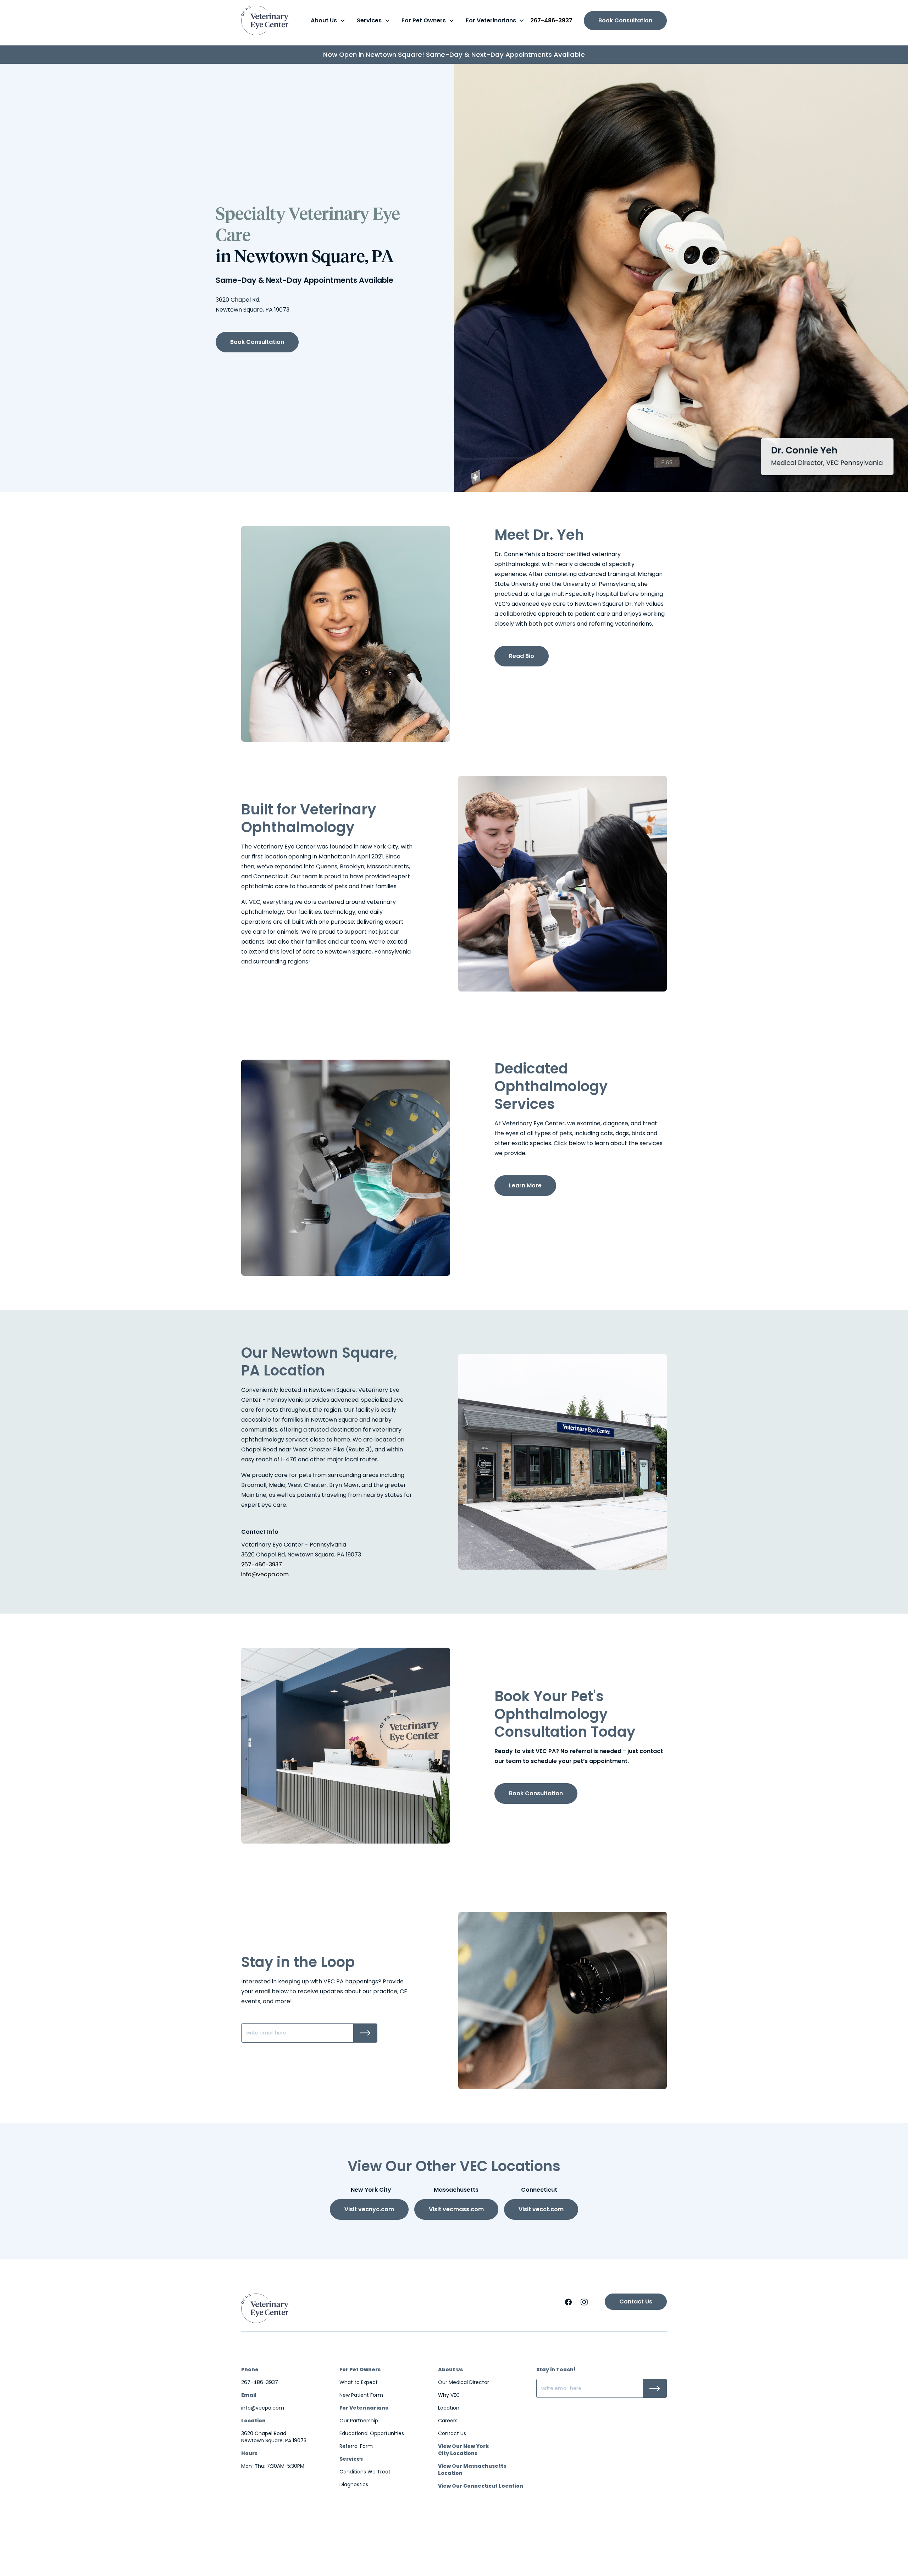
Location (449, 2408)
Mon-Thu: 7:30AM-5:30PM (273, 2466)
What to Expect (359, 2382)
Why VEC (449, 2395)
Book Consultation (625, 20)
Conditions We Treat (365, 2472)
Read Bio (522, 656)
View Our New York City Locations (464, 2450)
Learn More (525, 1185)
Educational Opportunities (372, 2433)
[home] (265, 20)
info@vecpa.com (265, 1574)
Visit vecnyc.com (369, 2209)
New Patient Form (361, 2395)
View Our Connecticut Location (481, 2486)
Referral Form (356, 2446)
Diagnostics (354, 2484)
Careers (448, 2421)
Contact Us (636, 2302)
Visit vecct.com (541, 2209)
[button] (328, 21)
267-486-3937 (551, 20)
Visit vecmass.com (456, 2209)
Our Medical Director (464, 2382)
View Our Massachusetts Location (472, 2470)
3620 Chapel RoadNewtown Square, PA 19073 (274, 2437)
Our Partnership (359, 2421)
